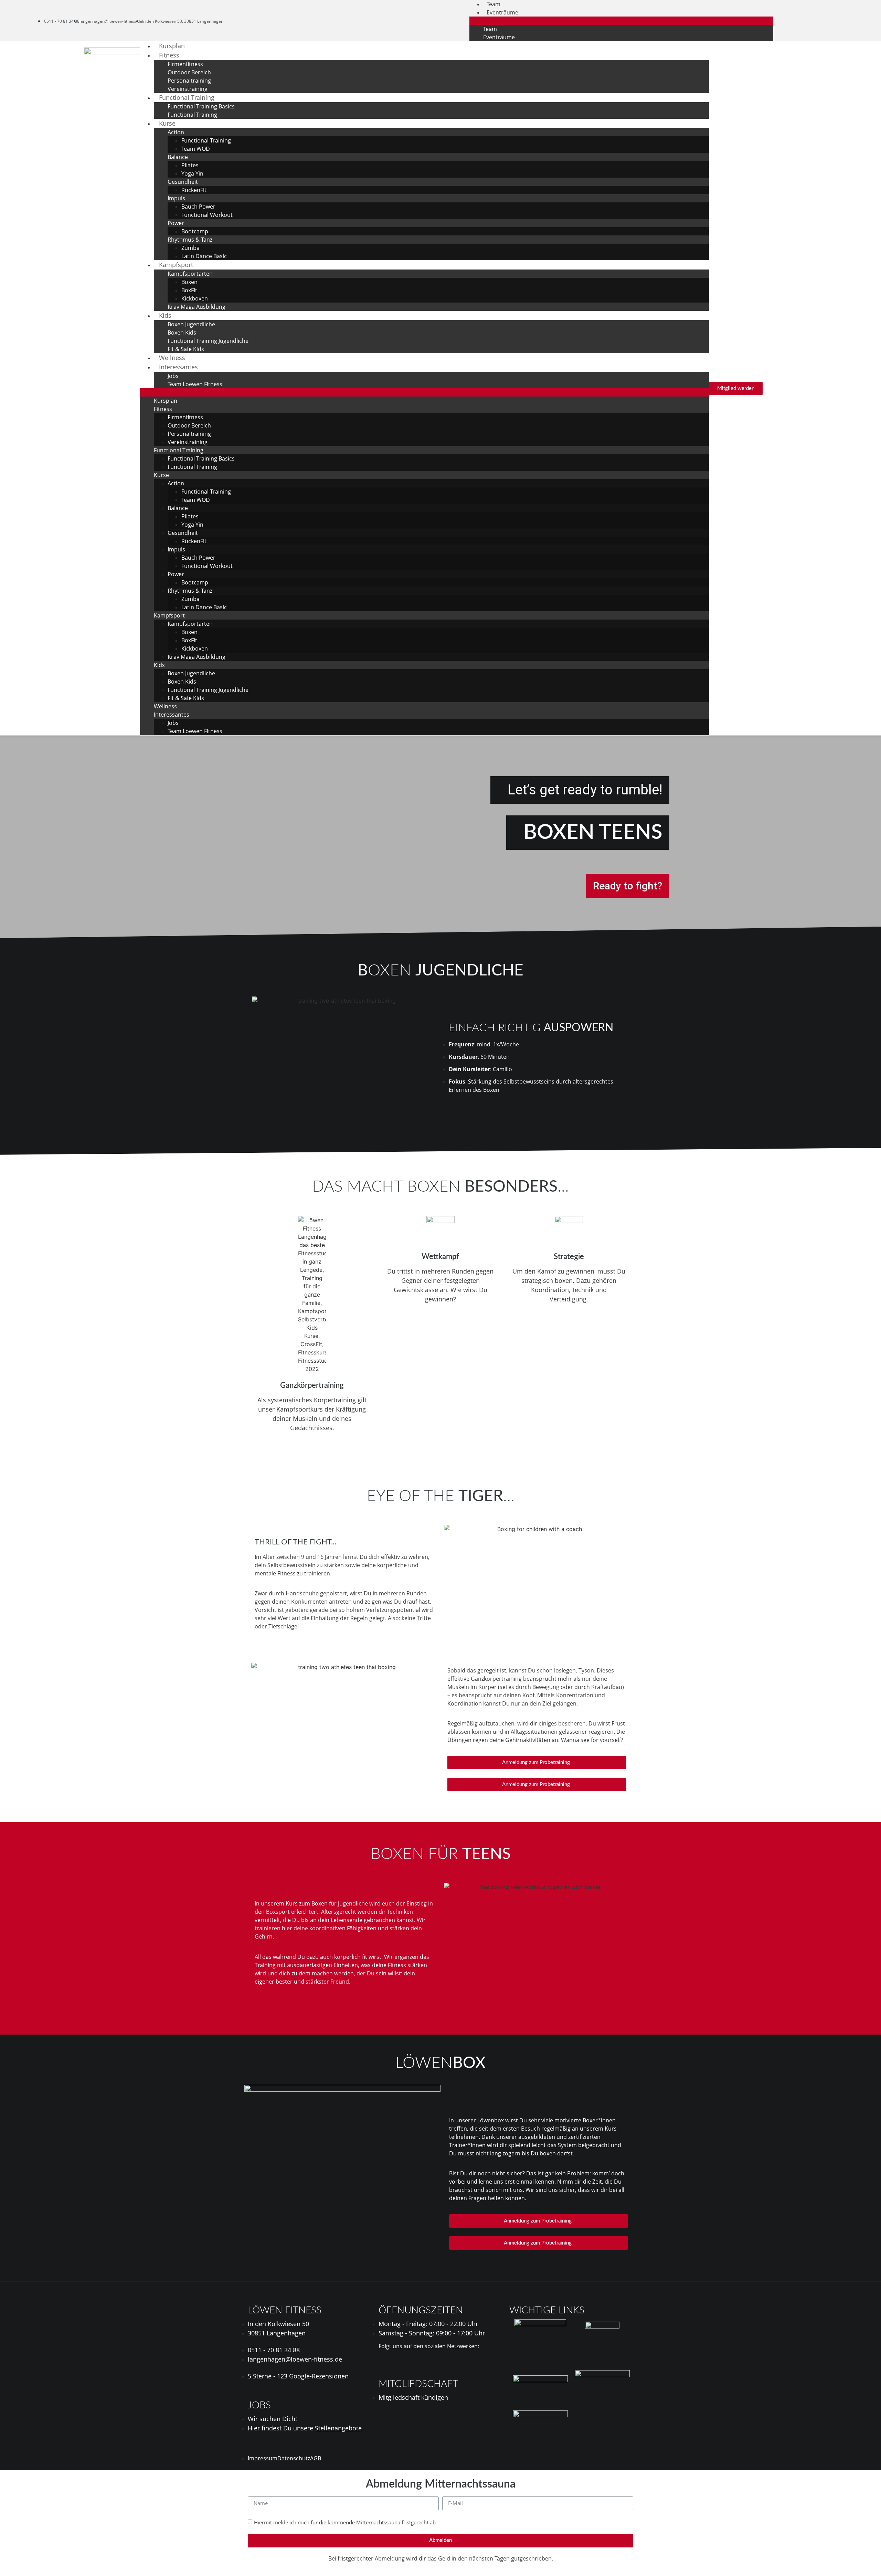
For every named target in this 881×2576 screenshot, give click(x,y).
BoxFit (189, 290)
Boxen (189, 282)
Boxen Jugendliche (191, 324)
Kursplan (166, 401)
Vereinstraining (188, 442)
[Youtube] (836, 21)
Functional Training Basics (201, 106)
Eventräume (502, 12)
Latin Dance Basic (204, 256)
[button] (621, 21)
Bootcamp (195, 231)
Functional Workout (207, 215)
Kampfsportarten (190, 274)
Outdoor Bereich (189, 72)
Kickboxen (195, 298)
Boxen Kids (182, 332)
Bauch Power (198, 207)
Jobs (173, 376)
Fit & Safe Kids (186, 698)
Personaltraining (189, 81)
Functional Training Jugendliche (208, 341)
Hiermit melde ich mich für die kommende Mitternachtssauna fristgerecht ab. (346, 2522)
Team (490, 29)
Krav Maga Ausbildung (197, 307)
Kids (165, 315)
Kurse (167, 123)
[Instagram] (824, 21)
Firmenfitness (185, 64)
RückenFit (194, 190)
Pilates (190, 165)
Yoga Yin (192, 173)
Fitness (169, 55)
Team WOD (196, 149)
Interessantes (178, 367)
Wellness (165, 706)
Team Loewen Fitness (195, 384)
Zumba (190, 248)
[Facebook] (813, 21)
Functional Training (187, 97)
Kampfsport (176, 265)
